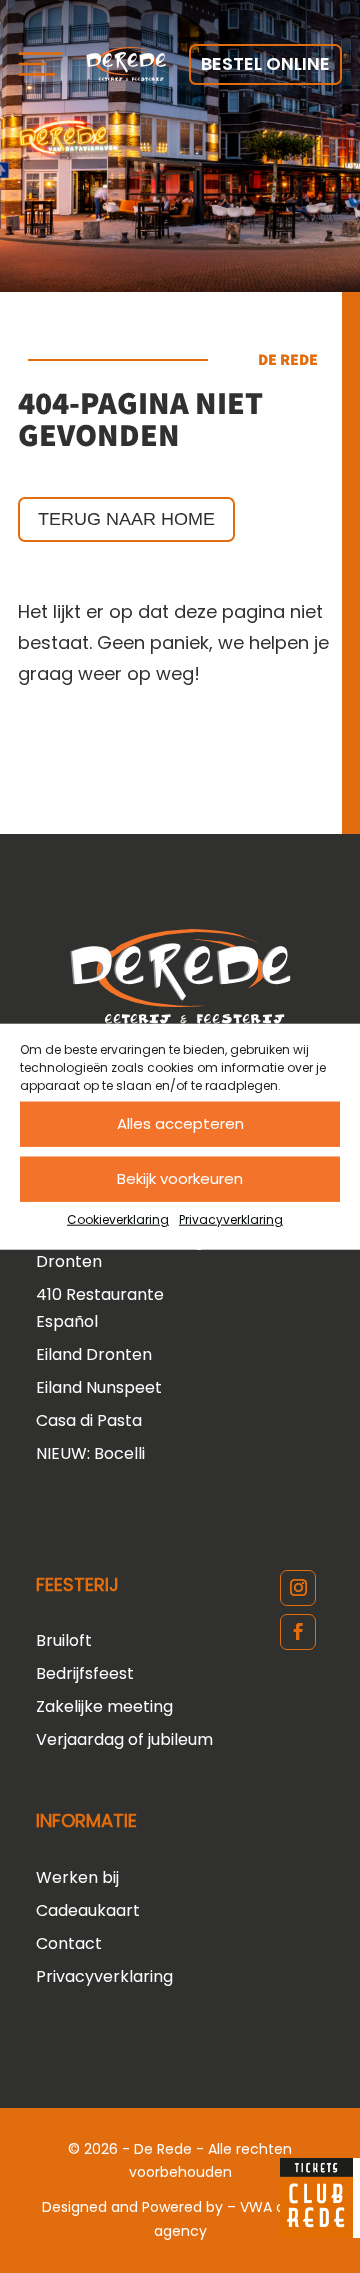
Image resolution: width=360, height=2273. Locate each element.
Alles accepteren (180, 1123)
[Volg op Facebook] (298, 1632)
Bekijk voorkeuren (180, 1178)
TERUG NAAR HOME (126, 519)
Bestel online (265, 63)
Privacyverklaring (231, 1218)
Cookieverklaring (118, 1218)
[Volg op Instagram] (298, 1588)
